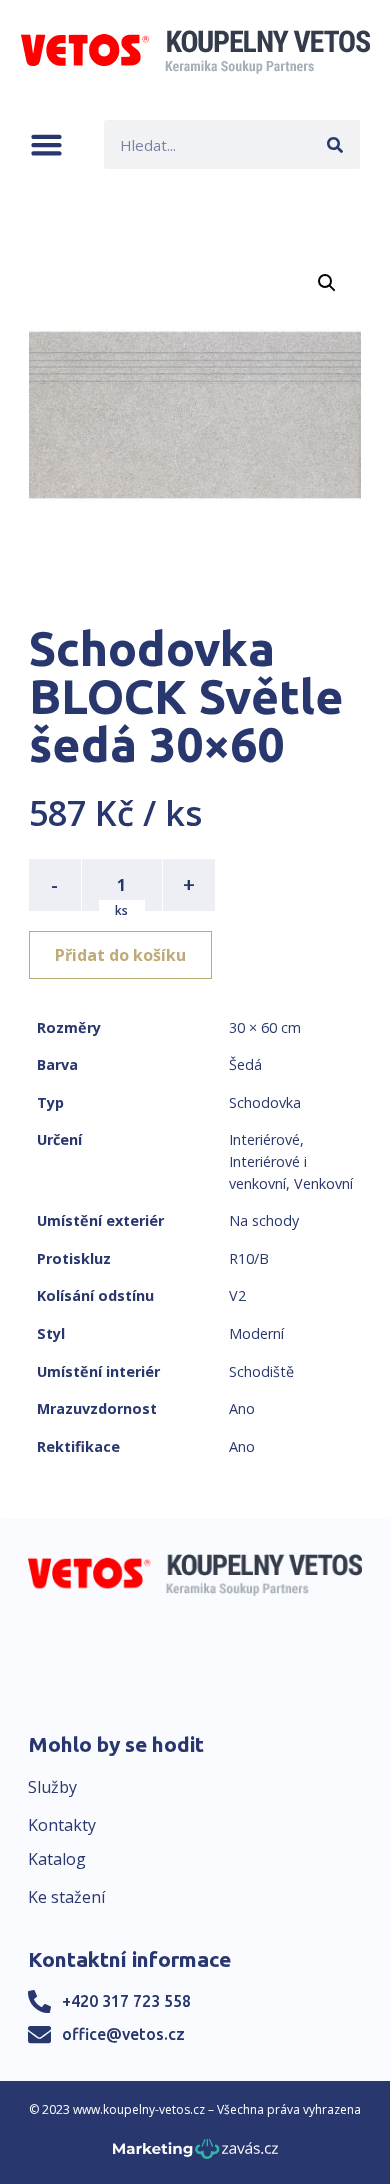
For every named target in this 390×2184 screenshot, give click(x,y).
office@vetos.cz (123, 2034)
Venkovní (323, 1183)
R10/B (249, 1258)
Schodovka (265, 1102)
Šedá (245, 1064)
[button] (46, 144)
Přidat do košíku (120, 955)
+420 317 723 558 (126, 2001)
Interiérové (264, 1139)
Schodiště (261, 1371)
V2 (237, 1295)
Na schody (264, 1220)
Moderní (256, 1333)
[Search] (335, 144)
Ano (242, 1408)
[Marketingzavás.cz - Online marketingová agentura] (195, 2154)
